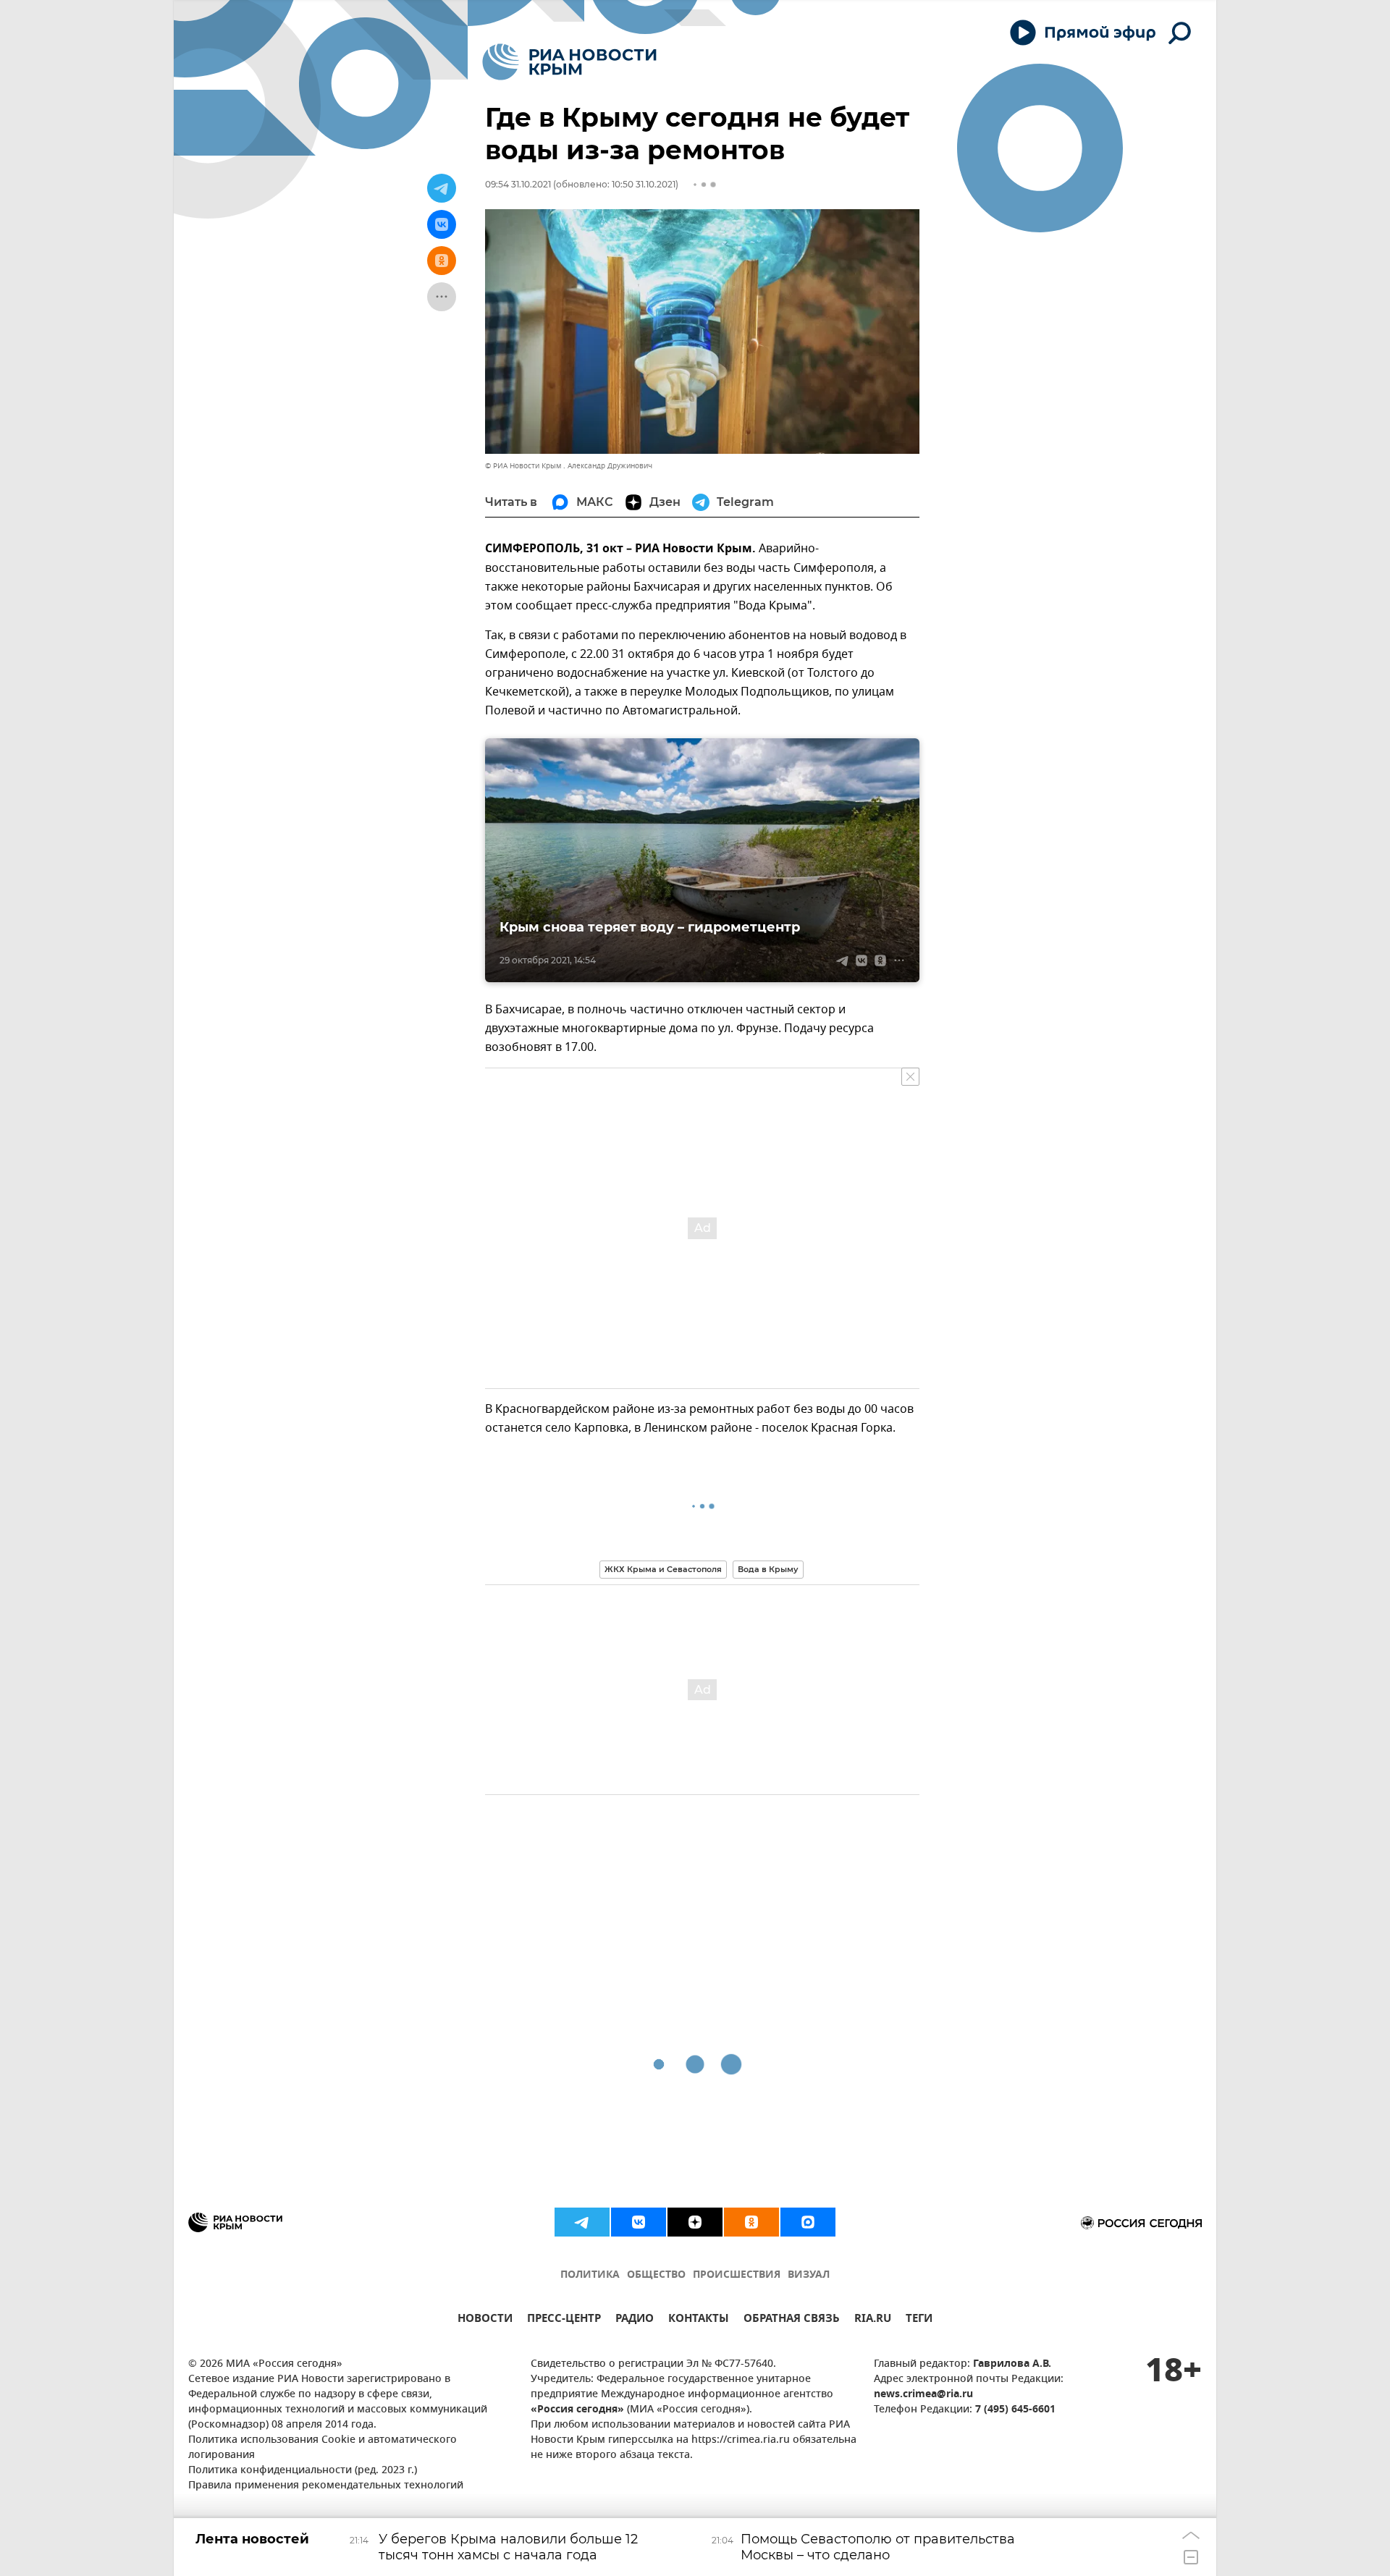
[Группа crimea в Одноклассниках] (751, 2222)
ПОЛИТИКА (590, 2275)
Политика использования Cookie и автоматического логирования (323, 2448)
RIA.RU (873, 2320)
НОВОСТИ (485, 2320)
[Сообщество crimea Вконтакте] (639, 2222)
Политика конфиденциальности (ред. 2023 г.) (303, 2471)
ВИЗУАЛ (809, 2275)
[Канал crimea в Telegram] (582, 2222)
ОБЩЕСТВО (656, 2275)
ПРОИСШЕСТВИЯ (737, 2275)
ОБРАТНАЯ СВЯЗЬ (792, 2320)
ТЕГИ (919, 2320)
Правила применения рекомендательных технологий (326, 2486)
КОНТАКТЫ (699, 2320)
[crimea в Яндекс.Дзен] (695, 2222)
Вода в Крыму (768, 1569)
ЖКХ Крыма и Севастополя (663, 1569)
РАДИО (635, 2320)
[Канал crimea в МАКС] (808, 2222)
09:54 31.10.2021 (518, 184)
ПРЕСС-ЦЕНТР (564, 2320)
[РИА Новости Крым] (569, 62)
